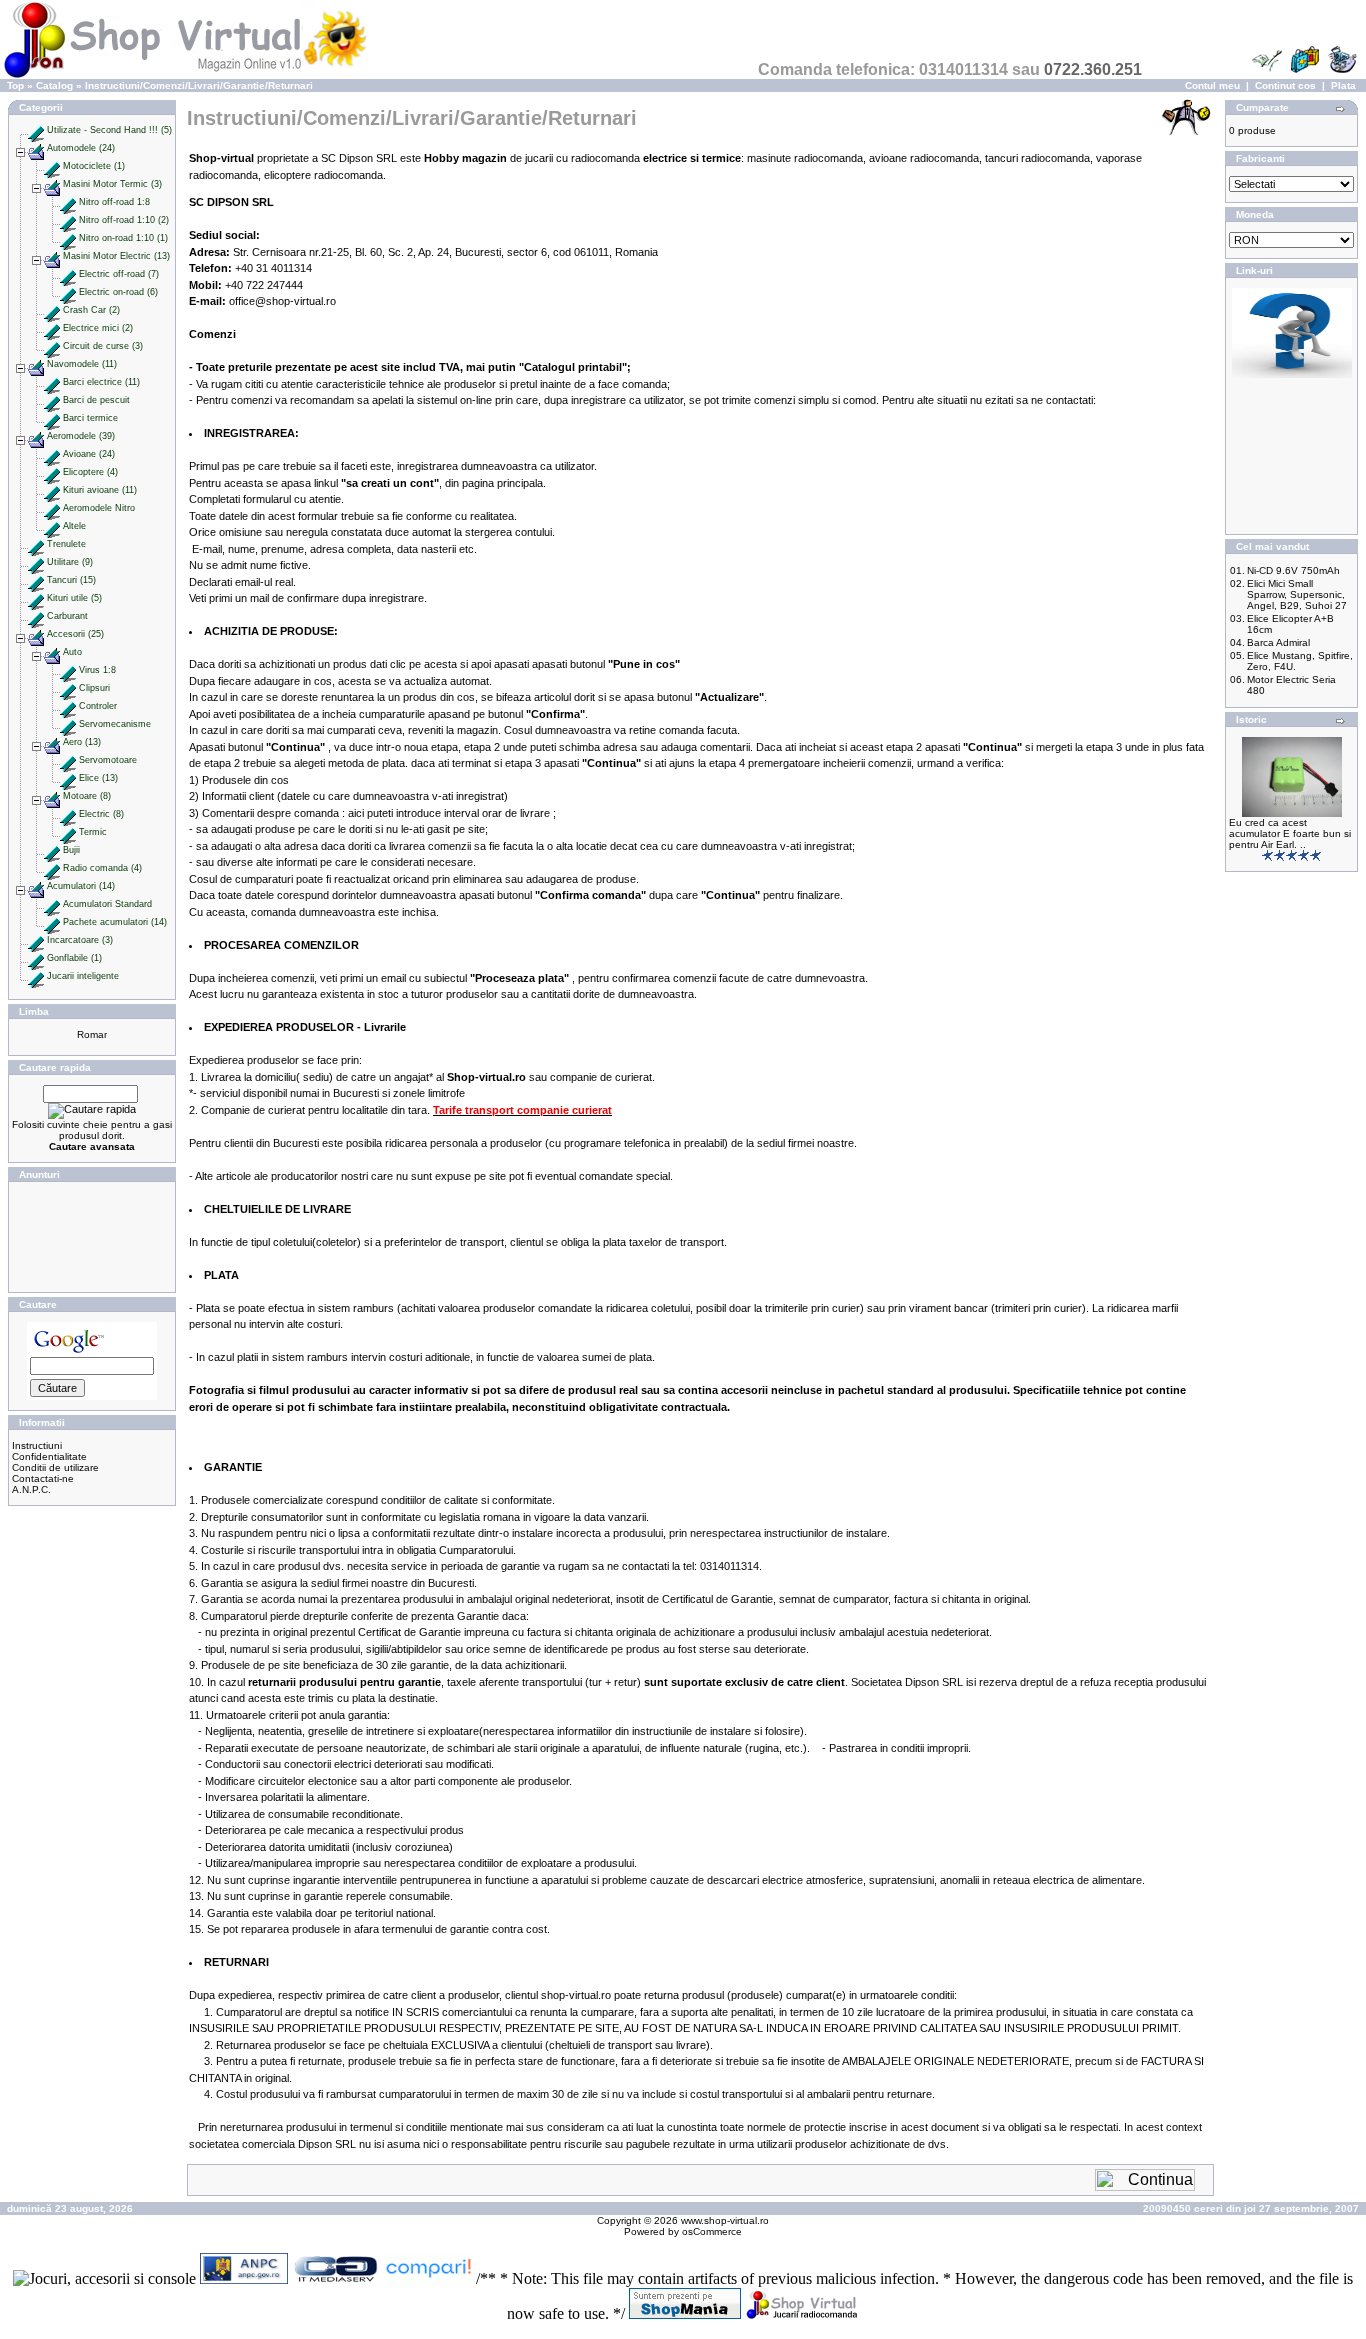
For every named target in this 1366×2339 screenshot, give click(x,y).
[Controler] (68, 706)
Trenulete (66, 544)
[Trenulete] (36, 544)
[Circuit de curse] (52, 346)
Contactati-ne (43, 1478)
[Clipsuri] (68, 688)
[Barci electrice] (52, 382)
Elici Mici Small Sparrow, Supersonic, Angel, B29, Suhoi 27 (1297, 594)
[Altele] (52, 526)
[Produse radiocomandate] (802, 2313)
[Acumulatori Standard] (52, 904)
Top (15, 85)
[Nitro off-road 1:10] (68, 220)
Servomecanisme (115, 724)
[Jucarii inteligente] (36, 976)
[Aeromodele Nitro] (52, 508)
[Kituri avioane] (52, 490)
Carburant (67, 616)
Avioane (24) (89, 454)
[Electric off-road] (68, 274)
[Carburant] (36, 616)
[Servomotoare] (68, 760)
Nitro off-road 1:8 (114, 202)
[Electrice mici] (52, 328)
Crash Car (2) (91, 310)
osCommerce (712, 2231)
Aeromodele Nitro (99, 508)
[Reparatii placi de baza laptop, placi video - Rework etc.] (338, 2278)
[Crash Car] (52, 310)
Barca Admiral (1278, 642)
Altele (74, 526)
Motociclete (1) (94, 166)
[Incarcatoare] (36, 940)
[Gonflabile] (36, 958)
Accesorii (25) (75, 634)
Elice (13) (98, 778)
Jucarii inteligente (83, 976)
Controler (98, 706)
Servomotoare (108, 760)
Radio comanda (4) (102, 868)
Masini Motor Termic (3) (112, 184)
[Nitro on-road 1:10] (68, 238)
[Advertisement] (92, 1237)
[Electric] (68, 814)
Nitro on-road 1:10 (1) (123, 238)
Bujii (71, 850)
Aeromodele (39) (81, 436)
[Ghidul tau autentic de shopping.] (430, 2278)
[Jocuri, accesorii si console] (106, 2278)
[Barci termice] (52, 418)
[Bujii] (52, 850)
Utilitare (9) (70, 562)
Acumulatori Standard (107, 904)
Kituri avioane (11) (100, 490)
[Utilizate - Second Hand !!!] (36, 130)
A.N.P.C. (31, 1489)
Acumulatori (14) (81, 886)
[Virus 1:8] (68, 670)
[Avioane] (52, 454)
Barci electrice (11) (101, 382)
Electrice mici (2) (98, 328)
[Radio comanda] (52, 868)
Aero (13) (82, 742)
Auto (72, 652)
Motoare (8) (87, 796)
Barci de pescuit (96, 400)
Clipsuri (94, 688)
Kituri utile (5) (74, 598)
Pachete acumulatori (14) (115, 922)
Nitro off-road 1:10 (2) (124, 220)
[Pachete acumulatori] (52, 922)
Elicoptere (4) (90, 472)
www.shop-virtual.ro (725, 2220)
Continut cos (1285, 85)
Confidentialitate (49, 1456)
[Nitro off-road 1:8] (68, 202)
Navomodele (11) (82, 364)
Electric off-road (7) (119, 274)
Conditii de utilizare (55, 1467)
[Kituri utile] (36, 598)
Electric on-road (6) (118, 292)
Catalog (54, 85)
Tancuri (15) (71, 580)
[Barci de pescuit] (52, 400)
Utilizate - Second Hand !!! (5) (109, 130)
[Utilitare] (36, 562)
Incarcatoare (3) (80, 940)
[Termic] (68, 832)
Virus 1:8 (97, 670)
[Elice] (68, 778)
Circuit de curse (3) (103, 346)
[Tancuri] (36, 580)
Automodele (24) (81, 148)
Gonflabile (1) (74, 958)
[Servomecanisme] (68, 724)
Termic (93, 832)
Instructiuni (37, 1445)
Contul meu (1212, 85)
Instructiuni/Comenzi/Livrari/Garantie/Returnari (199, 85)
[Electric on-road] (68, 292)
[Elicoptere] (52, 472)
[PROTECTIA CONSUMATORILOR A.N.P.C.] (246, 2278)
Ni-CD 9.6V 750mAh (1293, 570)
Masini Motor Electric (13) (116, 256)
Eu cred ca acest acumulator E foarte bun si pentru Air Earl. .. (1290, 833)
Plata (1343, 85)
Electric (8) (101, 814)
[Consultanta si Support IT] (1292, 374)
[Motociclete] (52, 166)
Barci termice (90, 418)
